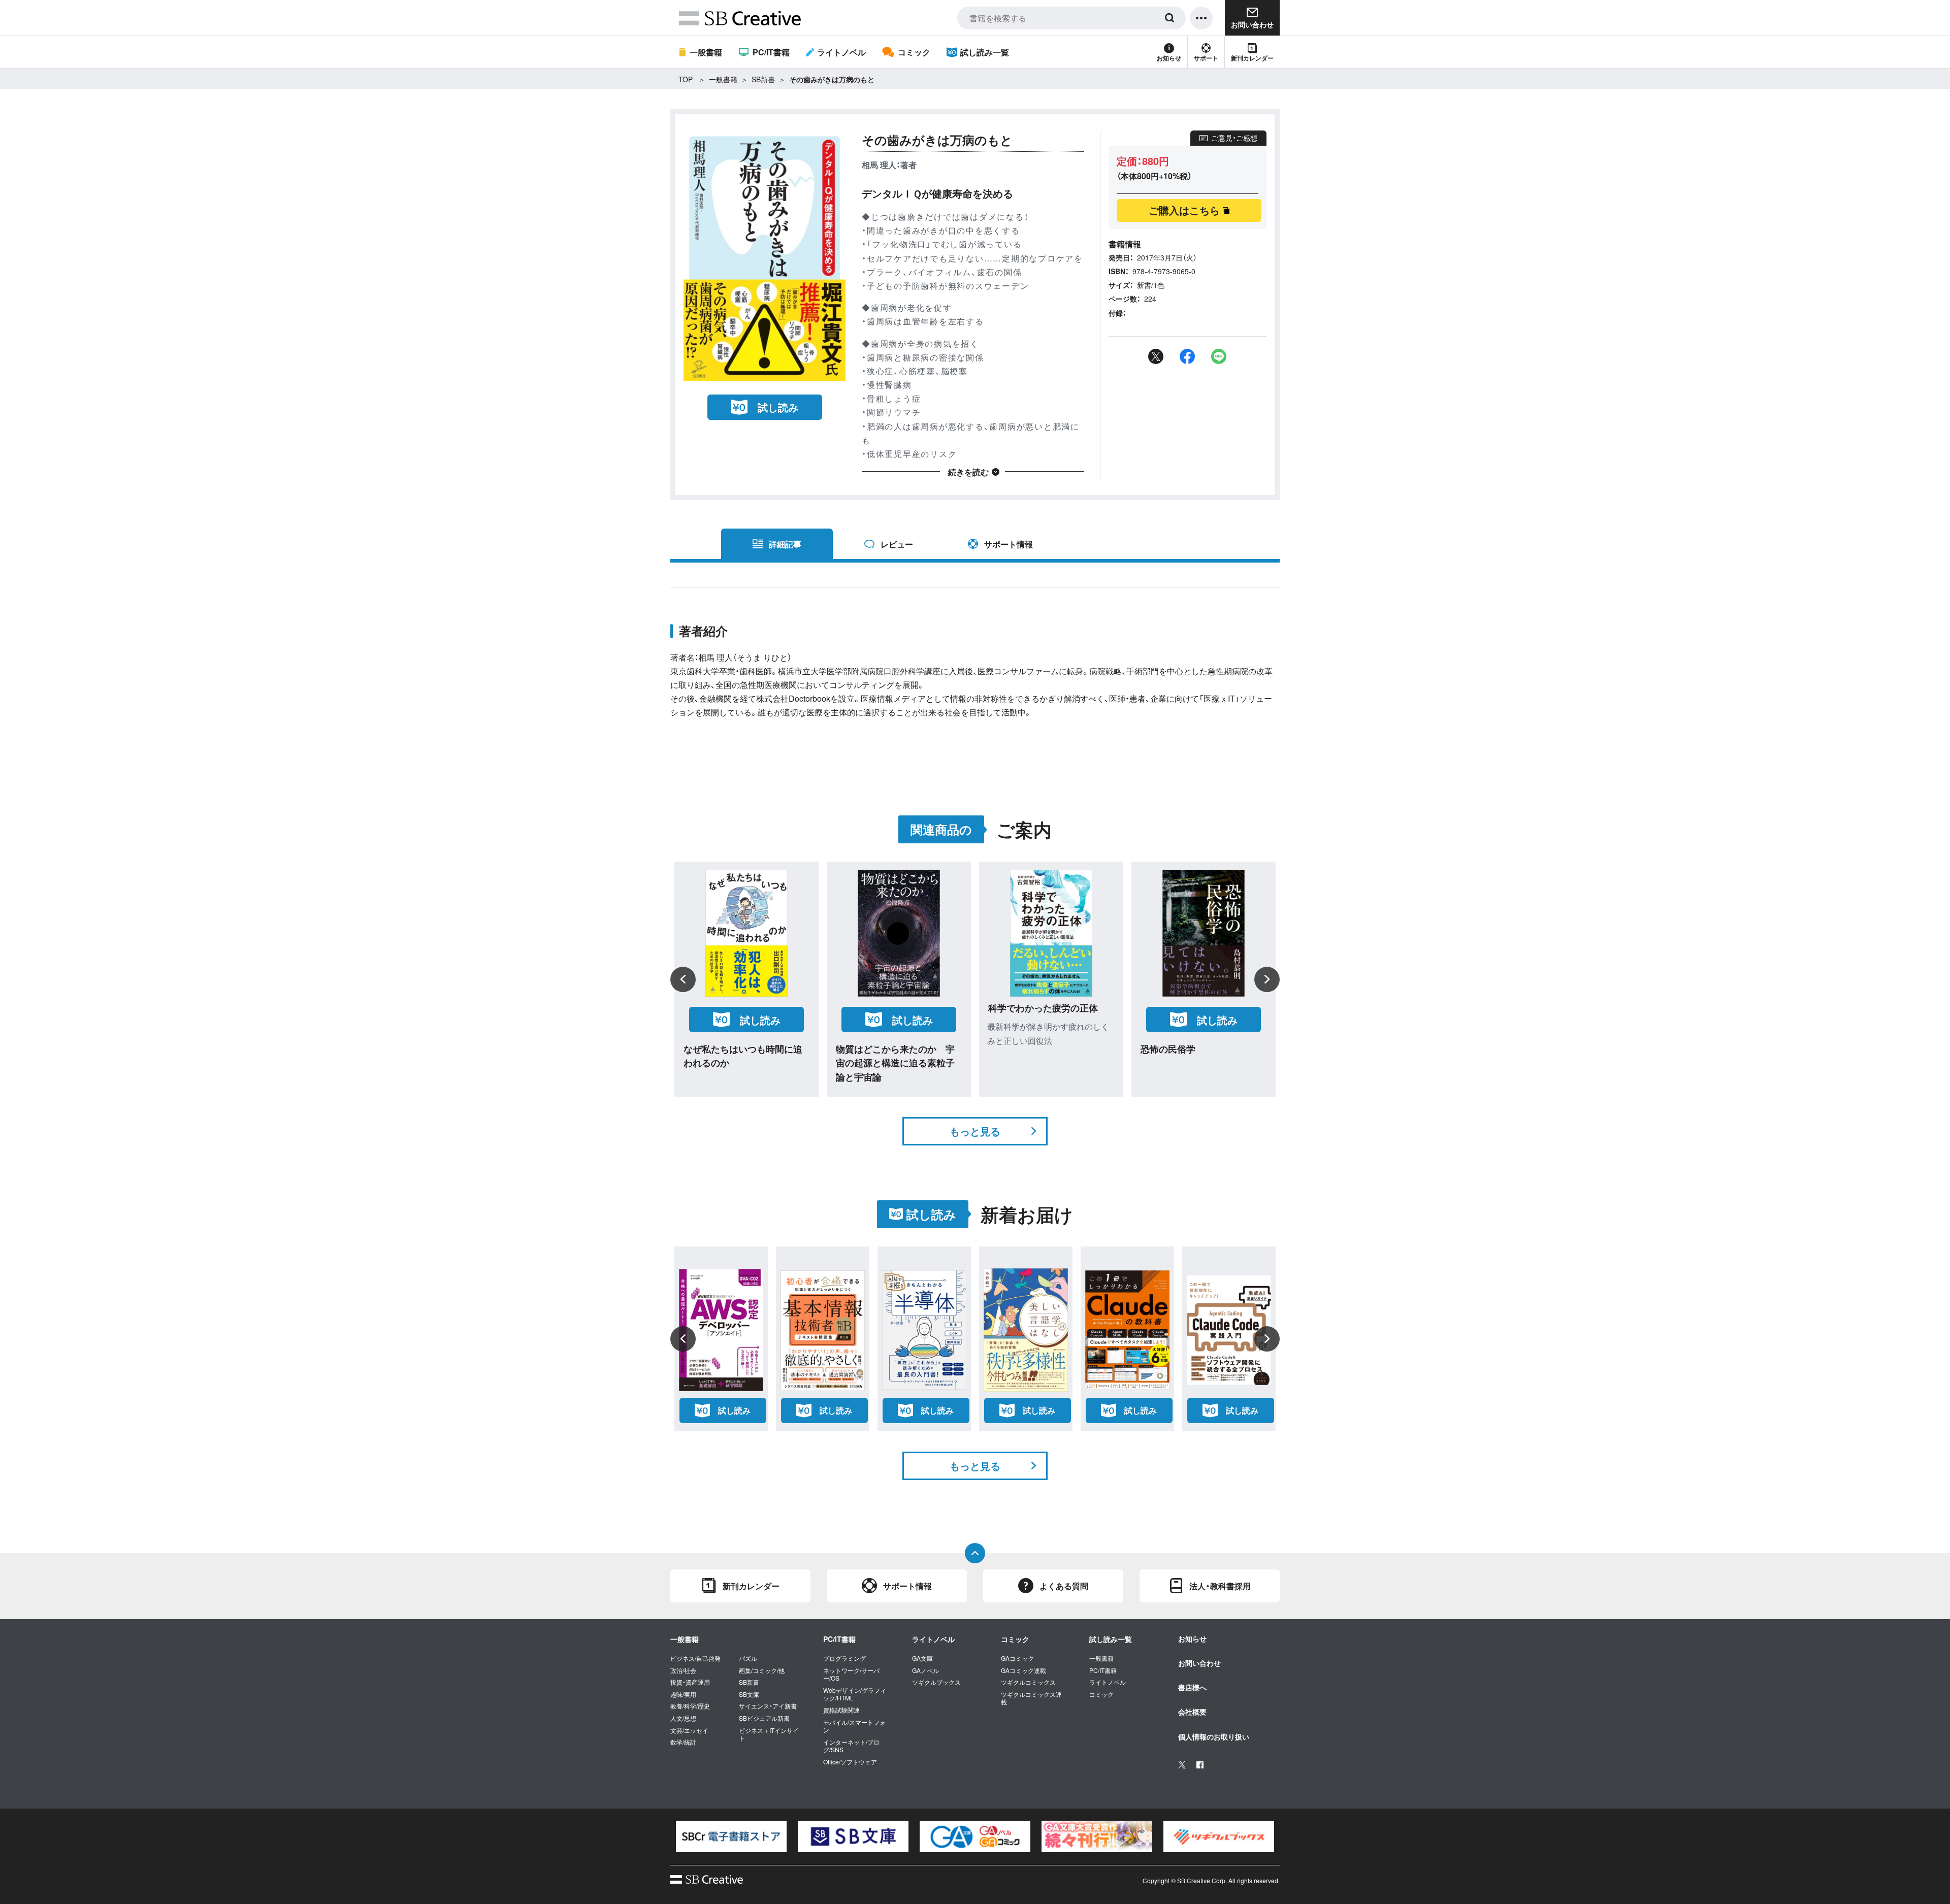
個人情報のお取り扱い (1214, 1736)
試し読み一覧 (985, 52)
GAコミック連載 (1023, 1670)
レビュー (897, 544)
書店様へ (1192, 1687)
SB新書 (763, 79)
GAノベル (925, 1670)
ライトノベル (841, 52)
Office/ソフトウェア (850, 1762)
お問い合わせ (1199, 1663)
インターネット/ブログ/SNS (851, 1746)
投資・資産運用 (690, 1682)
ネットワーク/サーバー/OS (851, 1674)
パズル (748, 1658)
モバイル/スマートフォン (854, 1726)
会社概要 (1192, 1712)
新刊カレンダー (1252, 58)
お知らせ (1169, 58)
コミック (914, 52)
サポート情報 (1009, 544)
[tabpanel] (731, 1836)
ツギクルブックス (936, 1682)
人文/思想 (683, 1718)
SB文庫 (749, 1694)
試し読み (778, 407)
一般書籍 (706, 52)
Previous (683, 979)
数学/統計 (683, 1742)
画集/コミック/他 (762, 1670)
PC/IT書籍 (771, 52)
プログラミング (844, 1658)
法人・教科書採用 (1220, 1586)
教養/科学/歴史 (690, 1706)
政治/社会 (683, 1670)
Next (1267, 979)
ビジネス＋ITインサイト (769, 1734)
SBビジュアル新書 (764, 1718)
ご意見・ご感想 (1234, 138)
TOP (686, 79)
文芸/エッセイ (689, 1730)
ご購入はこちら (1184, 210)
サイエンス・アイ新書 (768, 1706)
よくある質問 (1064, 1586)
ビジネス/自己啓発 (695, 1658)
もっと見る (975, 1131)
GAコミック (1017, 1658)
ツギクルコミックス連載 (1031, 1698)
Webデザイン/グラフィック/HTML (855, 1694)
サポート (1206, 58)
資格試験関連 (841, 1710)
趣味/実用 (683, 1694)
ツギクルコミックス (1028, 1682)
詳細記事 (785, 544)
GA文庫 (922, 1658)
